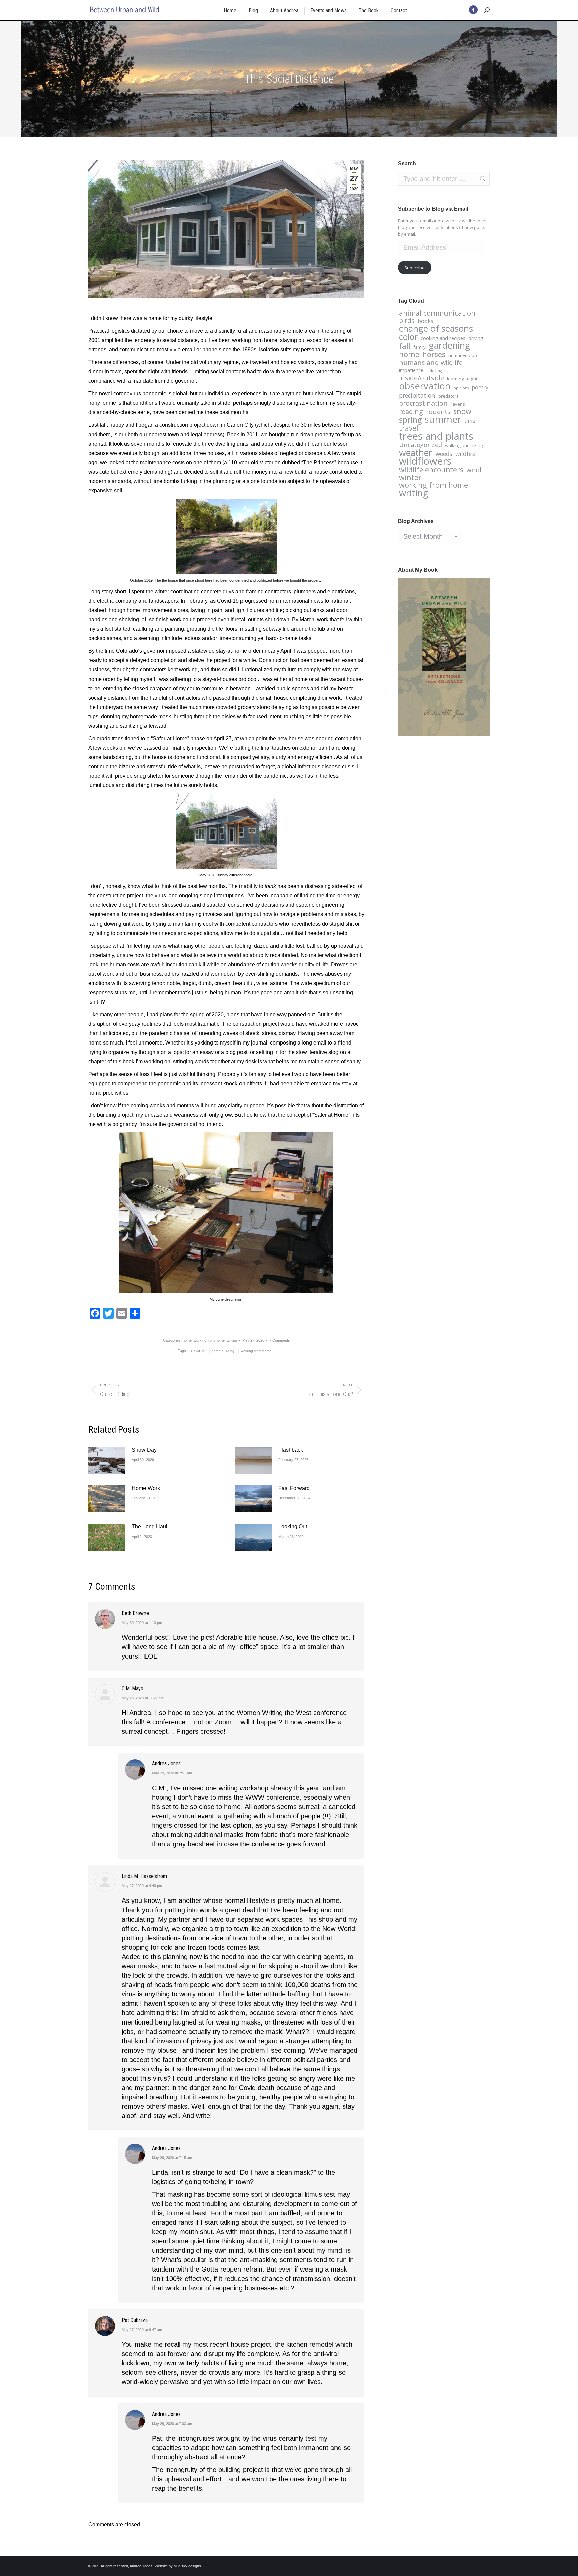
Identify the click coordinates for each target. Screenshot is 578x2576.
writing (232, 1340)
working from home (209, 1340)
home (187, 1340)
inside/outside (421, 378)
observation (425, 386)
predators (448, 396)
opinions (461, 388)
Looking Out (293, 1527)
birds (407, 321)
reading (411, 412)
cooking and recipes (443, 338)
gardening (449, 345)
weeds (444, 454)
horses (434, 354)
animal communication (437, 313)
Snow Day (144, 1450)
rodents (438, 412)
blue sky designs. (188, 2566)
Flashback (291, 1450)
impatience (411, 370)
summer (443, 419)
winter (410, 477)
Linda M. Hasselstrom (144, 1876)
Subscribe (415, 268)
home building (223, 1351)
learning (455, 379)
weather (416, 453)
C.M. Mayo (133, 1688)
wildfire (465, 454)
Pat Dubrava (135, 2320)
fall (405, 346)
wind (474, 470)
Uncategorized (420, 445)
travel (409, 428)
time (470, 421)
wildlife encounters (431, 470)
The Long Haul (150, 1527)
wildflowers (425, 461)
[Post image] (107, 1460)
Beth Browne (135, 1613)
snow (462, 411)
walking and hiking (464, 445)
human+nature (463, 355)
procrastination (423, 403)
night (472, 379)
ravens (458, 404)
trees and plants (436, 436)
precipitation (417, 395)
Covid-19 (198, 1351)
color (408, 337)
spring (410, 420)
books (426, 321)
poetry (480, 387)
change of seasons (436, 328)
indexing (434, 371)
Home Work (146, 1488)
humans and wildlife (431, 363)
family (420, 347)
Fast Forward (294, 1488)
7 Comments (280, 1340)
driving (476, 338)
